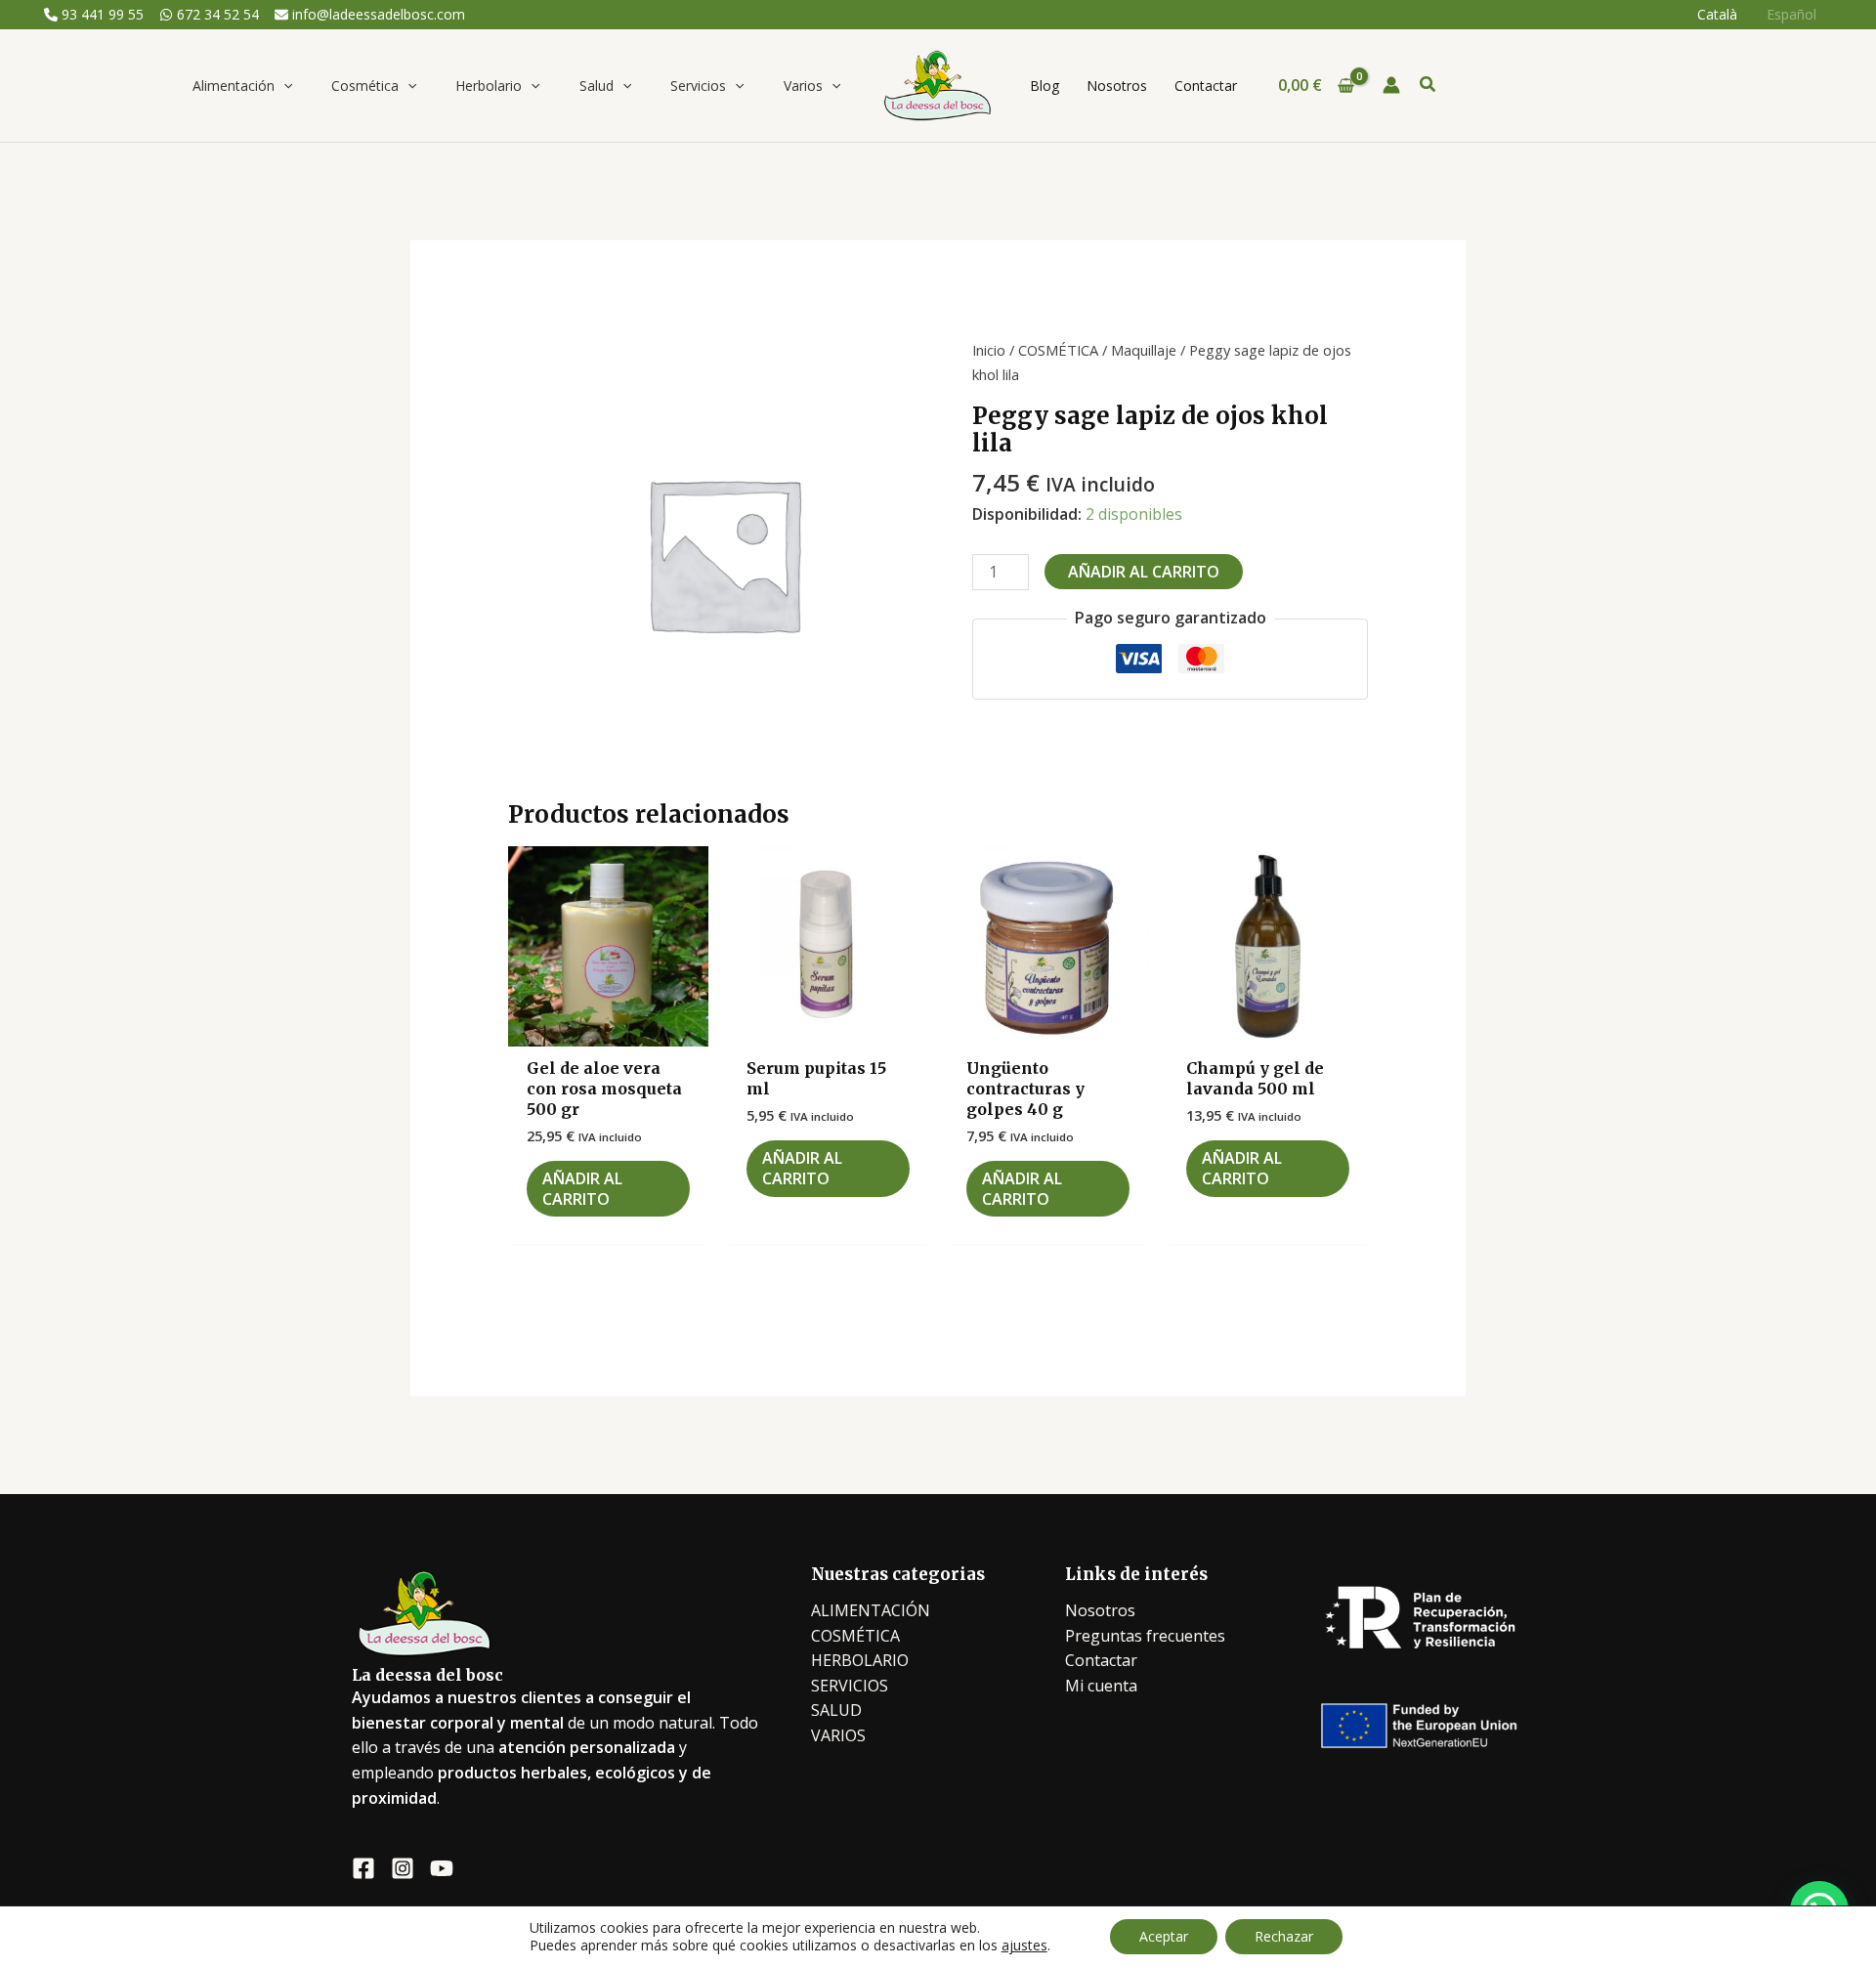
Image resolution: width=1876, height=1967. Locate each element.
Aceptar (1164, 1936)
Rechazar (1284, 1936)
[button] (283, 86)
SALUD (836, 1710)
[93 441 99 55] (94, 15)
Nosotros (1100, 1610)
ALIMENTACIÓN (871, 1610)
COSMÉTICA (1058, 350)
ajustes (1024, 1946)
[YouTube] (442, 1868)
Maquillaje (1144, 350)
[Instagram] (403, 1868)
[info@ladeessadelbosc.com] (370, 15)
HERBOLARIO (860, 1660)
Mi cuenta (1101, 1686)
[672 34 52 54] (209, 15)
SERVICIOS (850, 1686)
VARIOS (838, 1735)
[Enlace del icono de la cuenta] (1391, 85)
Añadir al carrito (1144, 572)
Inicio (989, 350)
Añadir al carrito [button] (582, 1189)
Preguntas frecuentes (1145, 1636)
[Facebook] (363, 1868)
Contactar (1101, 1660)
